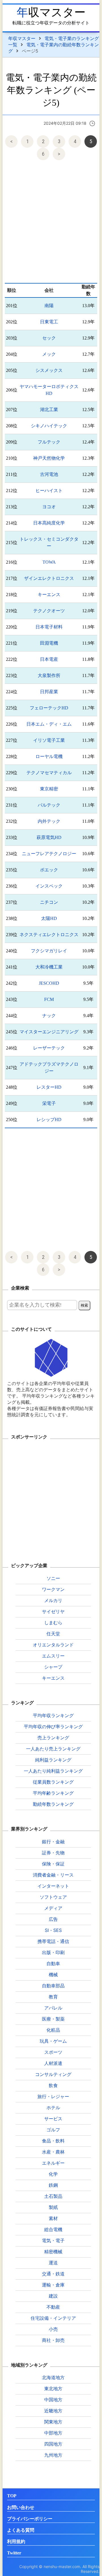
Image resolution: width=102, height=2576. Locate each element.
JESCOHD (49, 983)
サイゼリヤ (53, 1611)
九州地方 (53, 2455)
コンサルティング (53, 2074)
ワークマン (53, 1589)
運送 (53, 2263)
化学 (53, 2174)
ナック (49, 1016)
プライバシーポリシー (30, 2519)
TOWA (49, 562)
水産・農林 (53, 2152)
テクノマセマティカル (49, 773)
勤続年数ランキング (53, 1804)
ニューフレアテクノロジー (49, 854)
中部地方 (53, 2433)
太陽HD (49, 918)
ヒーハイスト (49, 491)
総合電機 (53, 2229)
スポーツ (53, 2052)
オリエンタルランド (53, 1645)
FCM (49, 999)
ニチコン (49, 902)
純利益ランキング (53, 1760)
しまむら (53, 1623)
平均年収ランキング (53, 1715)
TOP (12, 2496)
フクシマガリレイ (49, 951)
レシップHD (49, 1120)
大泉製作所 (49, 675)
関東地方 (53, 2422)
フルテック (49, 442)
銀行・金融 (53, 1842)
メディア (53, 1908)
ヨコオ (49, 507)
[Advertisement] (51, 223)
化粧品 (53, 2030)
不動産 (53, 2307)
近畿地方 (53, 2411)
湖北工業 (49, 410)
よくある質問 (21, 2530)
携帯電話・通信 (53, 1941)
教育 (53, 1997)
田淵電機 (49, 643)
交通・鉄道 (53, 2274)
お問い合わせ (21, 2507)
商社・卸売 (53, 2340)
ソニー (53, 1578)
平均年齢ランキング (53, 1793)
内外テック (49, 821)
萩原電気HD (49, 837)
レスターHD (49, 1087)
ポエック (49, 870)
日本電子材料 (49, 627)
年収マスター (51, 12)
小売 (53, 2329)
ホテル (53, 2108)
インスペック (49, 886)
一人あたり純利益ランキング (53, 1771)
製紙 (53, 2207)
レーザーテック (49, 1048)
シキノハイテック (49, 426)
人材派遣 (53, 2063)
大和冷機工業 (49, 967)
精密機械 (53, 2252)
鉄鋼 (53, 2185)
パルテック (49, 805)
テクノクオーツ (49, 611)
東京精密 (49, 789)
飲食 (53, 2085)
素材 (53, 2218)
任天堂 (53, 1634)
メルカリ (53, 1600)
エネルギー (53, 2163)
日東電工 (49, 322)
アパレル (53, 2008)
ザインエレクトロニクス (49, 578)
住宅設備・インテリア (53, 2318)
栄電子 (49, 1103)
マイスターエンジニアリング (49, 1032)
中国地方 (53, 2400)
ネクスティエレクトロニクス (49, 935)
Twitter (14, 2553)
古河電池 (49, 474)
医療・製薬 (53, 2019)
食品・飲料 (53, 2141)
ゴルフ (53, 2130)
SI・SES (53, 1930)
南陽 (49, 306)
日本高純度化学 (49, 523)
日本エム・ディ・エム (49, 724)
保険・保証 (53, 1864)
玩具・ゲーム (53, 2041)
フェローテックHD (49, 708)
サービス (53, 2119)
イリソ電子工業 (49, 740)
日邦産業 (49, 692)
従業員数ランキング (53, 1782)
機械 (53, 1975)
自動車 (53, 1963)
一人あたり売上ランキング (53, 1749)
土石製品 (53, 2196)
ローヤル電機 (49, 756)
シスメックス (49, 370)
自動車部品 (53, 1986)
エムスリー (53, 1656)
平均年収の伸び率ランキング (53, 1727)
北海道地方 (53, 2377)
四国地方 (53, 2444)
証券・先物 (53, 1853)
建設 (53, 2296)
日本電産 (49, 659)
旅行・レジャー (53, 2096)
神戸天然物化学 (49, 458)
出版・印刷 (53, 1952)
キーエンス (49, 594)
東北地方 (53, 2388)
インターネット (53, 1886)
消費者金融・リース (53, 1875)
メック (49, 354)
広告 (53, 1919)
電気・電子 (53, 2240)
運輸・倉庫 (53, 2285)
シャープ (53, 1667)
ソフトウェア (53, 1897)
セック (49, 338)
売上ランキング (53, 1738)
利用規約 (16, 2541)
